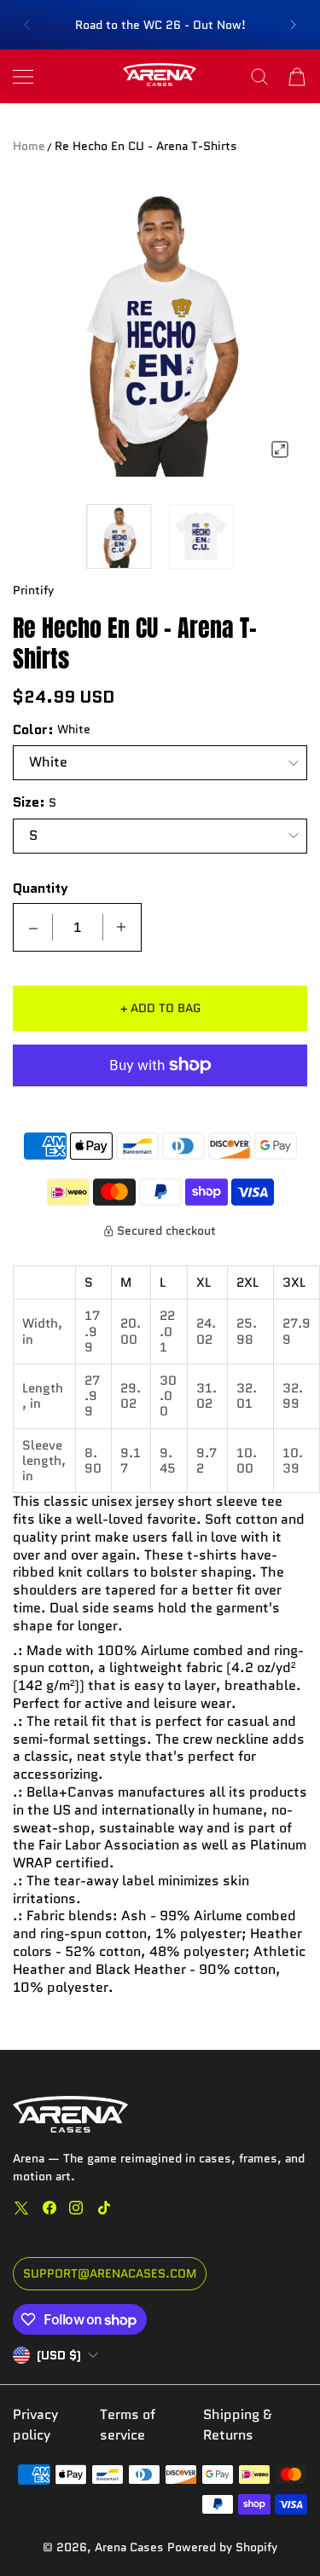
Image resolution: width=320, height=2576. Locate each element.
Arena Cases (131, 2547)
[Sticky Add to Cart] (282, 2533)
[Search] (259, 77)
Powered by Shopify (222, 2547)
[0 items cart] (297, 77)
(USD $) (59, 2355)
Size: (29, 802)
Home (29, 146)
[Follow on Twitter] (21, 2208)
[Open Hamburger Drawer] (23, 77)
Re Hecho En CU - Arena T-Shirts (146, 146)
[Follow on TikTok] (104, 2208)
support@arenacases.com (110, 2273)
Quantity (41, 889)
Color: (33, 730)
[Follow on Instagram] (76, 2208)
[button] (26, 25)
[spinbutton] (78, 927)
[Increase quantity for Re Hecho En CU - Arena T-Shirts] (121, 927)
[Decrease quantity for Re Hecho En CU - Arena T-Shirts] (33, 927)
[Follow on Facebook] (49, 2208)
